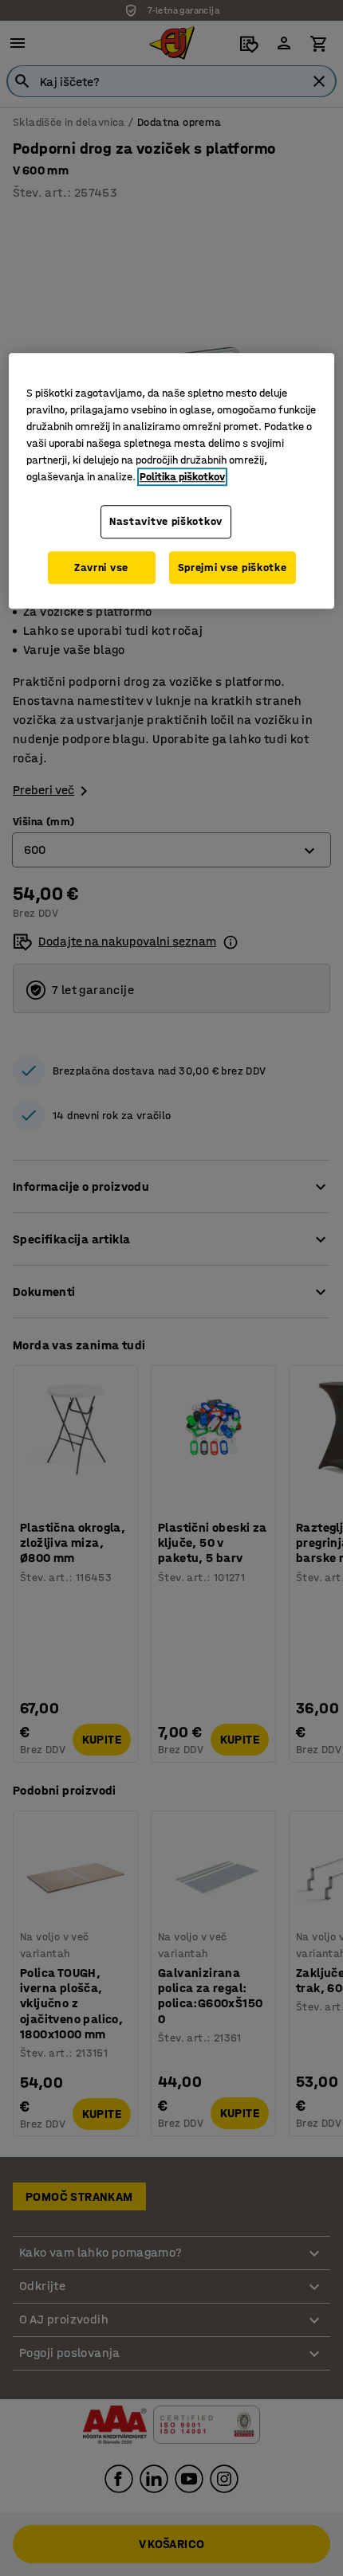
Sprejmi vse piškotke (233, 568)
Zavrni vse (101, 568)
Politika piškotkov (182, 477)
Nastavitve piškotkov (166, 521)
